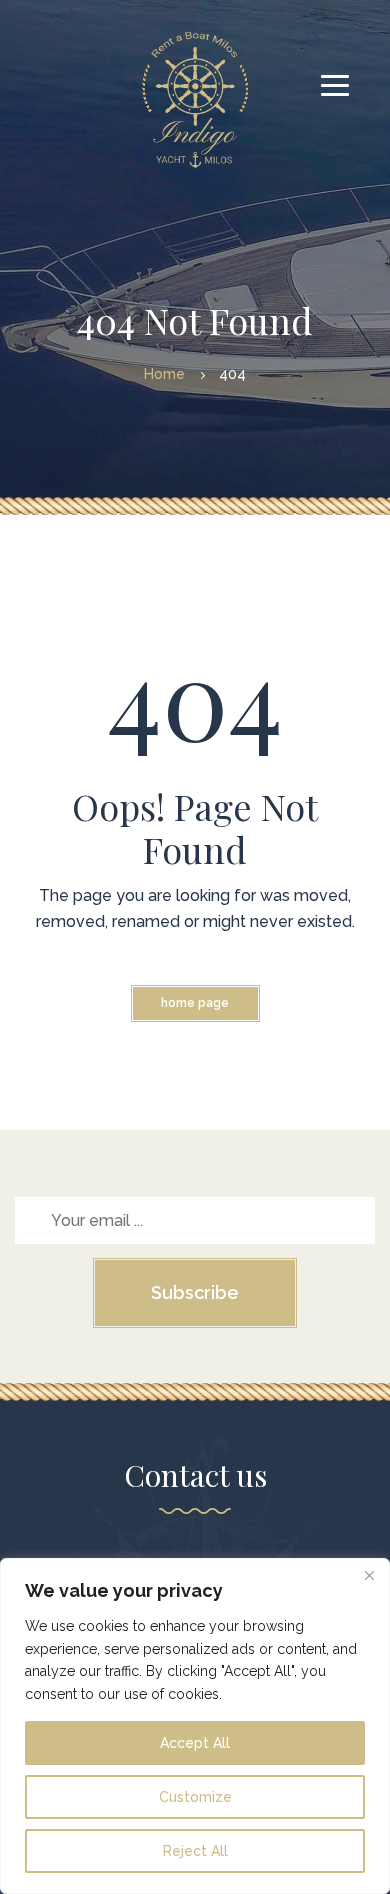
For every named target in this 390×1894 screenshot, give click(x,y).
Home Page (195, 1003)
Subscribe (195, 1292)
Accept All (195, 1743)
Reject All (195, 1851)
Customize (195, 1797)
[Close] (369, 1575)
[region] (195, 1726)
